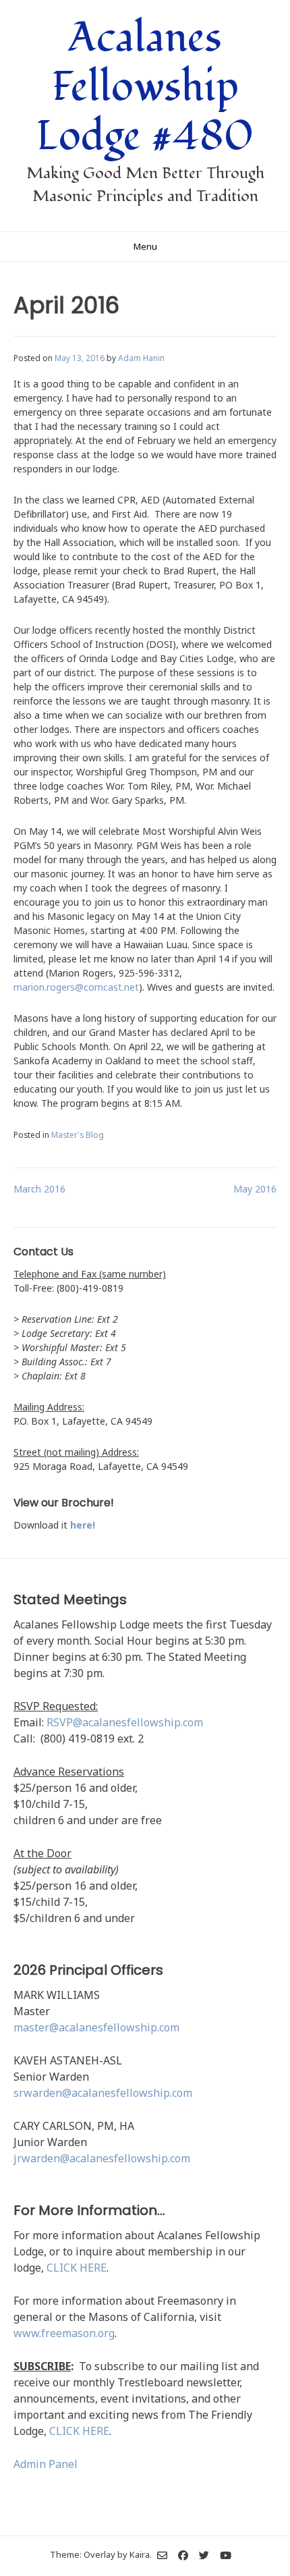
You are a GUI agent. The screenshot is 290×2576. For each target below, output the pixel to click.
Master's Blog (78, 1134)
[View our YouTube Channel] (226, 2555)
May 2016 (255, 1189)
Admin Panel (46, 2464)
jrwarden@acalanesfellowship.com (102, 2158)
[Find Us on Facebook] (183, 2555)
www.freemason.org (64, 2333)
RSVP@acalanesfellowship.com (125, 1722)
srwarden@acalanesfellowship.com (103, 2093)
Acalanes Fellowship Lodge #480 (145, 87)
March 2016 (39, 1189)
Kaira (140, 2554)
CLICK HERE (77, 2268)
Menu (145, 246)
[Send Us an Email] (162, 2555)
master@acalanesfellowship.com (96, 2027)
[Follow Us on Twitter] (204, 2555)
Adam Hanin (141, 358)
